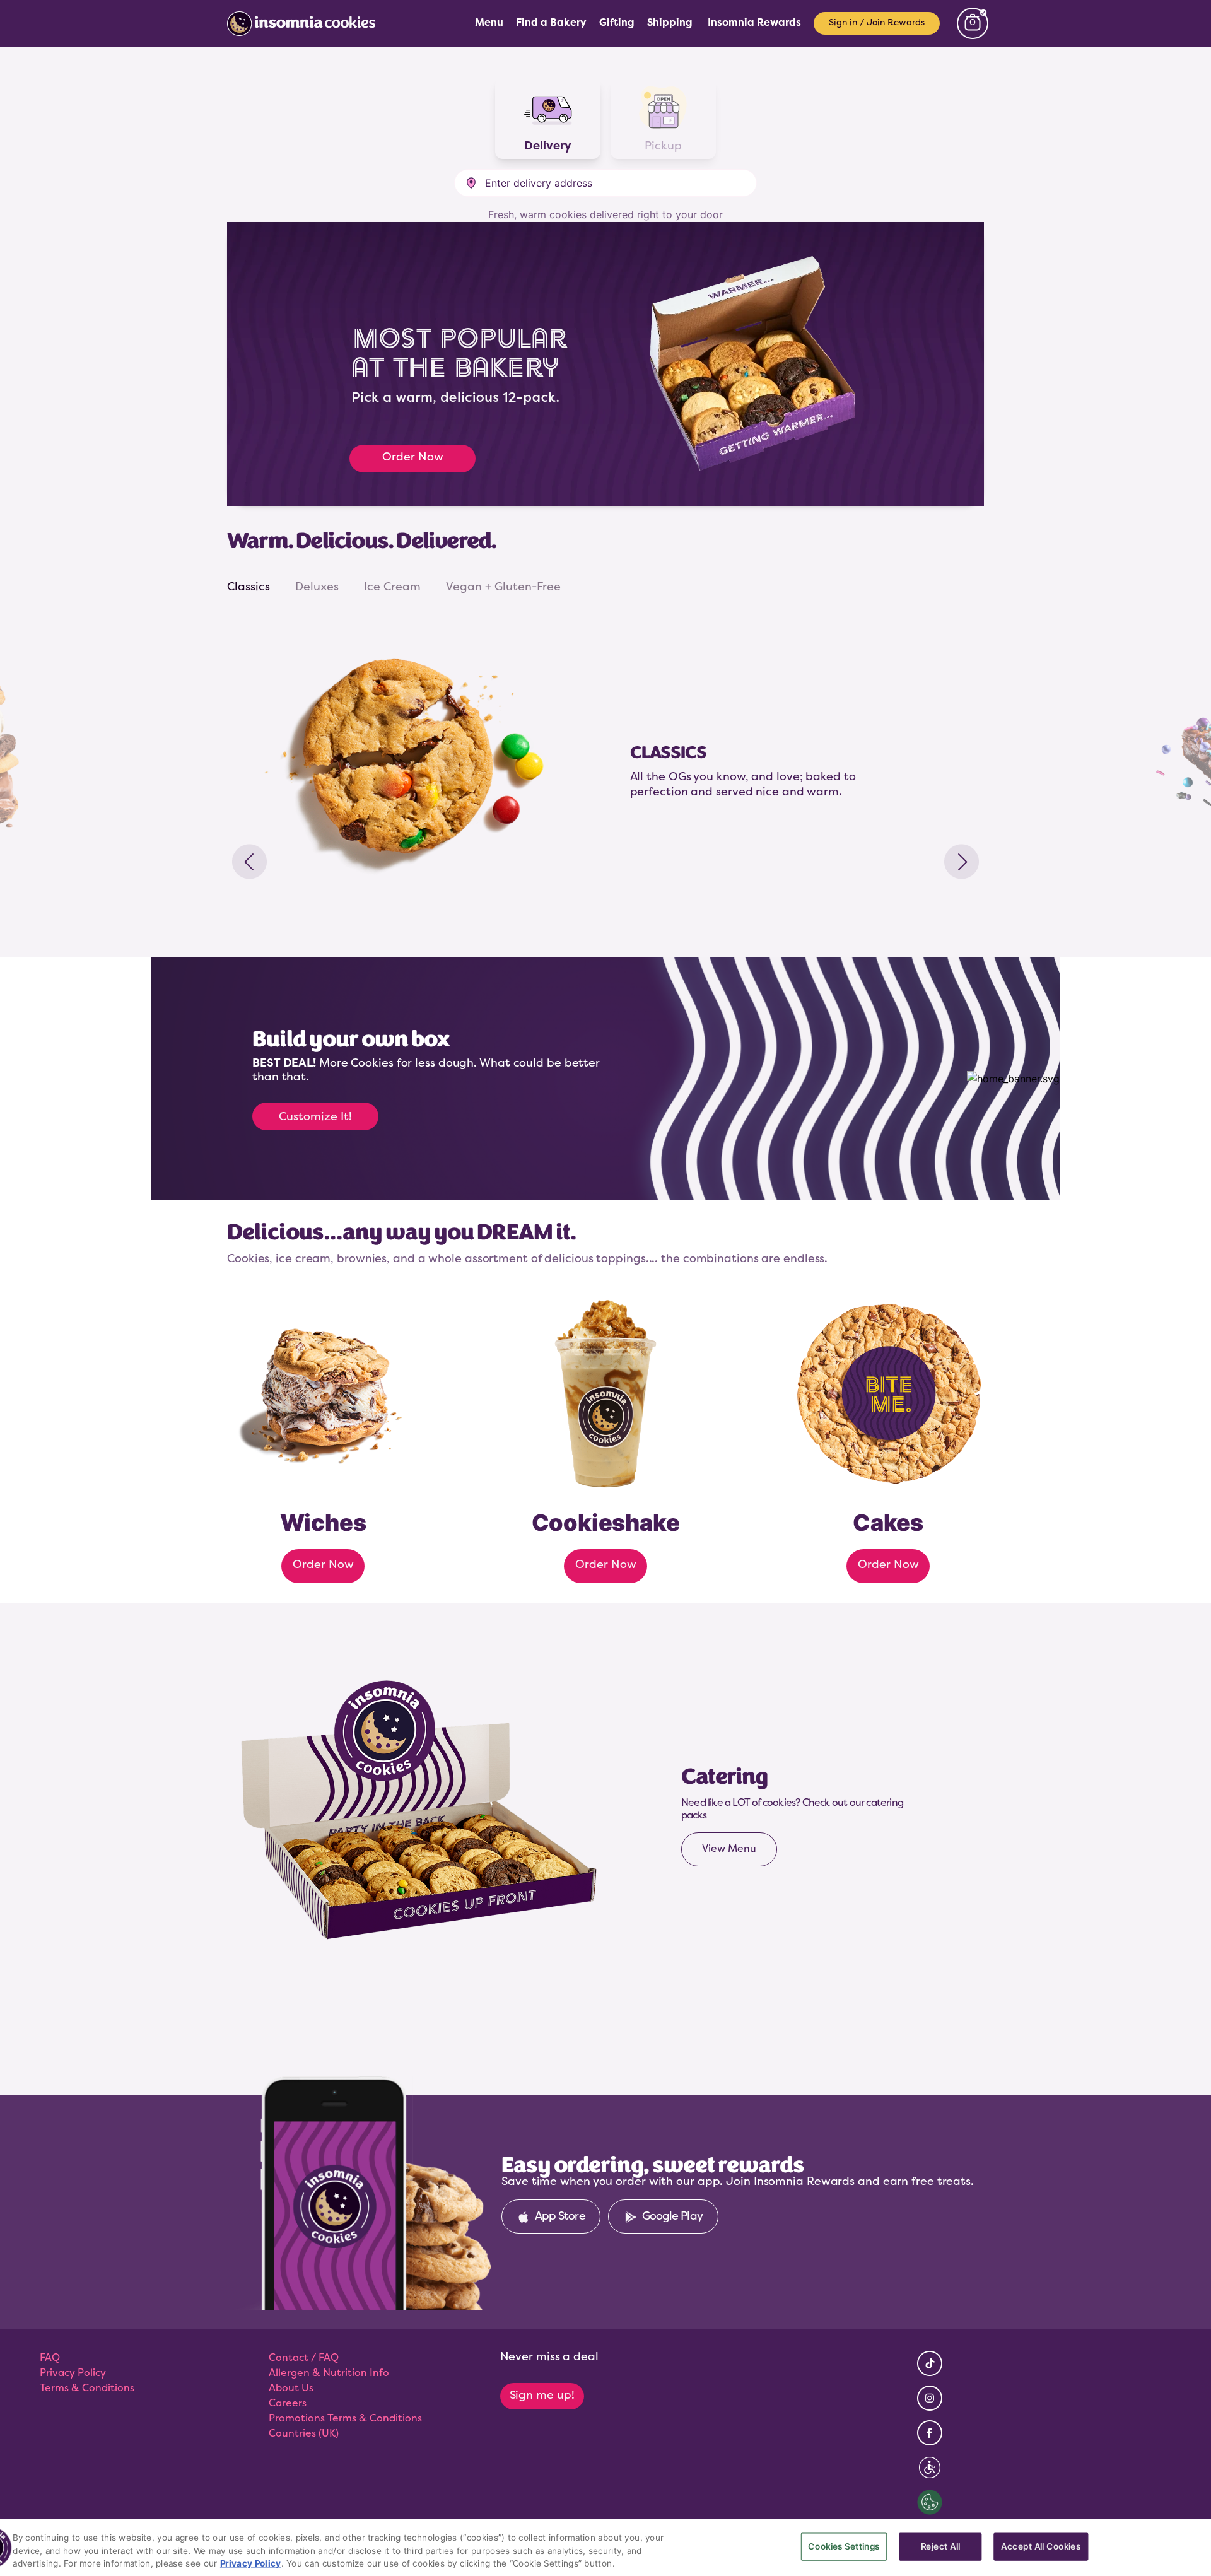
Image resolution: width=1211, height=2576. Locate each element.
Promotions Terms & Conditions (345, 2419)
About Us (291, 2389)
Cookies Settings (844, 2547)
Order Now (413, 458)
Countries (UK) (304, 2434)
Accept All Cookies (1041, 2547)
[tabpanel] (605, 761)
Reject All (940, 2547)
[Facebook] (930, 2438)
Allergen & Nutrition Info (329, 2374)
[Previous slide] (249, 862)
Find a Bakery (551, 23)
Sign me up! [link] (542, 2396)
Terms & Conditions (87, 2389)
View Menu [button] (729, 1849)
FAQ (50, 2358)
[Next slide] (962, 862)
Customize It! (315, 1118)
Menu (489, 23)
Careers (288, 2404)
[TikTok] (930, 2368)
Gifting (617, 23)
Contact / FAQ (304, 2358)
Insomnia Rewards (754, 23)
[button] (605, 183)
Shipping (670, 23)
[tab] (249, 588)
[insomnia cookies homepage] (309, 23)
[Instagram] (930, 2403)
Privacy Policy (73, 2374)
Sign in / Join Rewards (877, 23)
